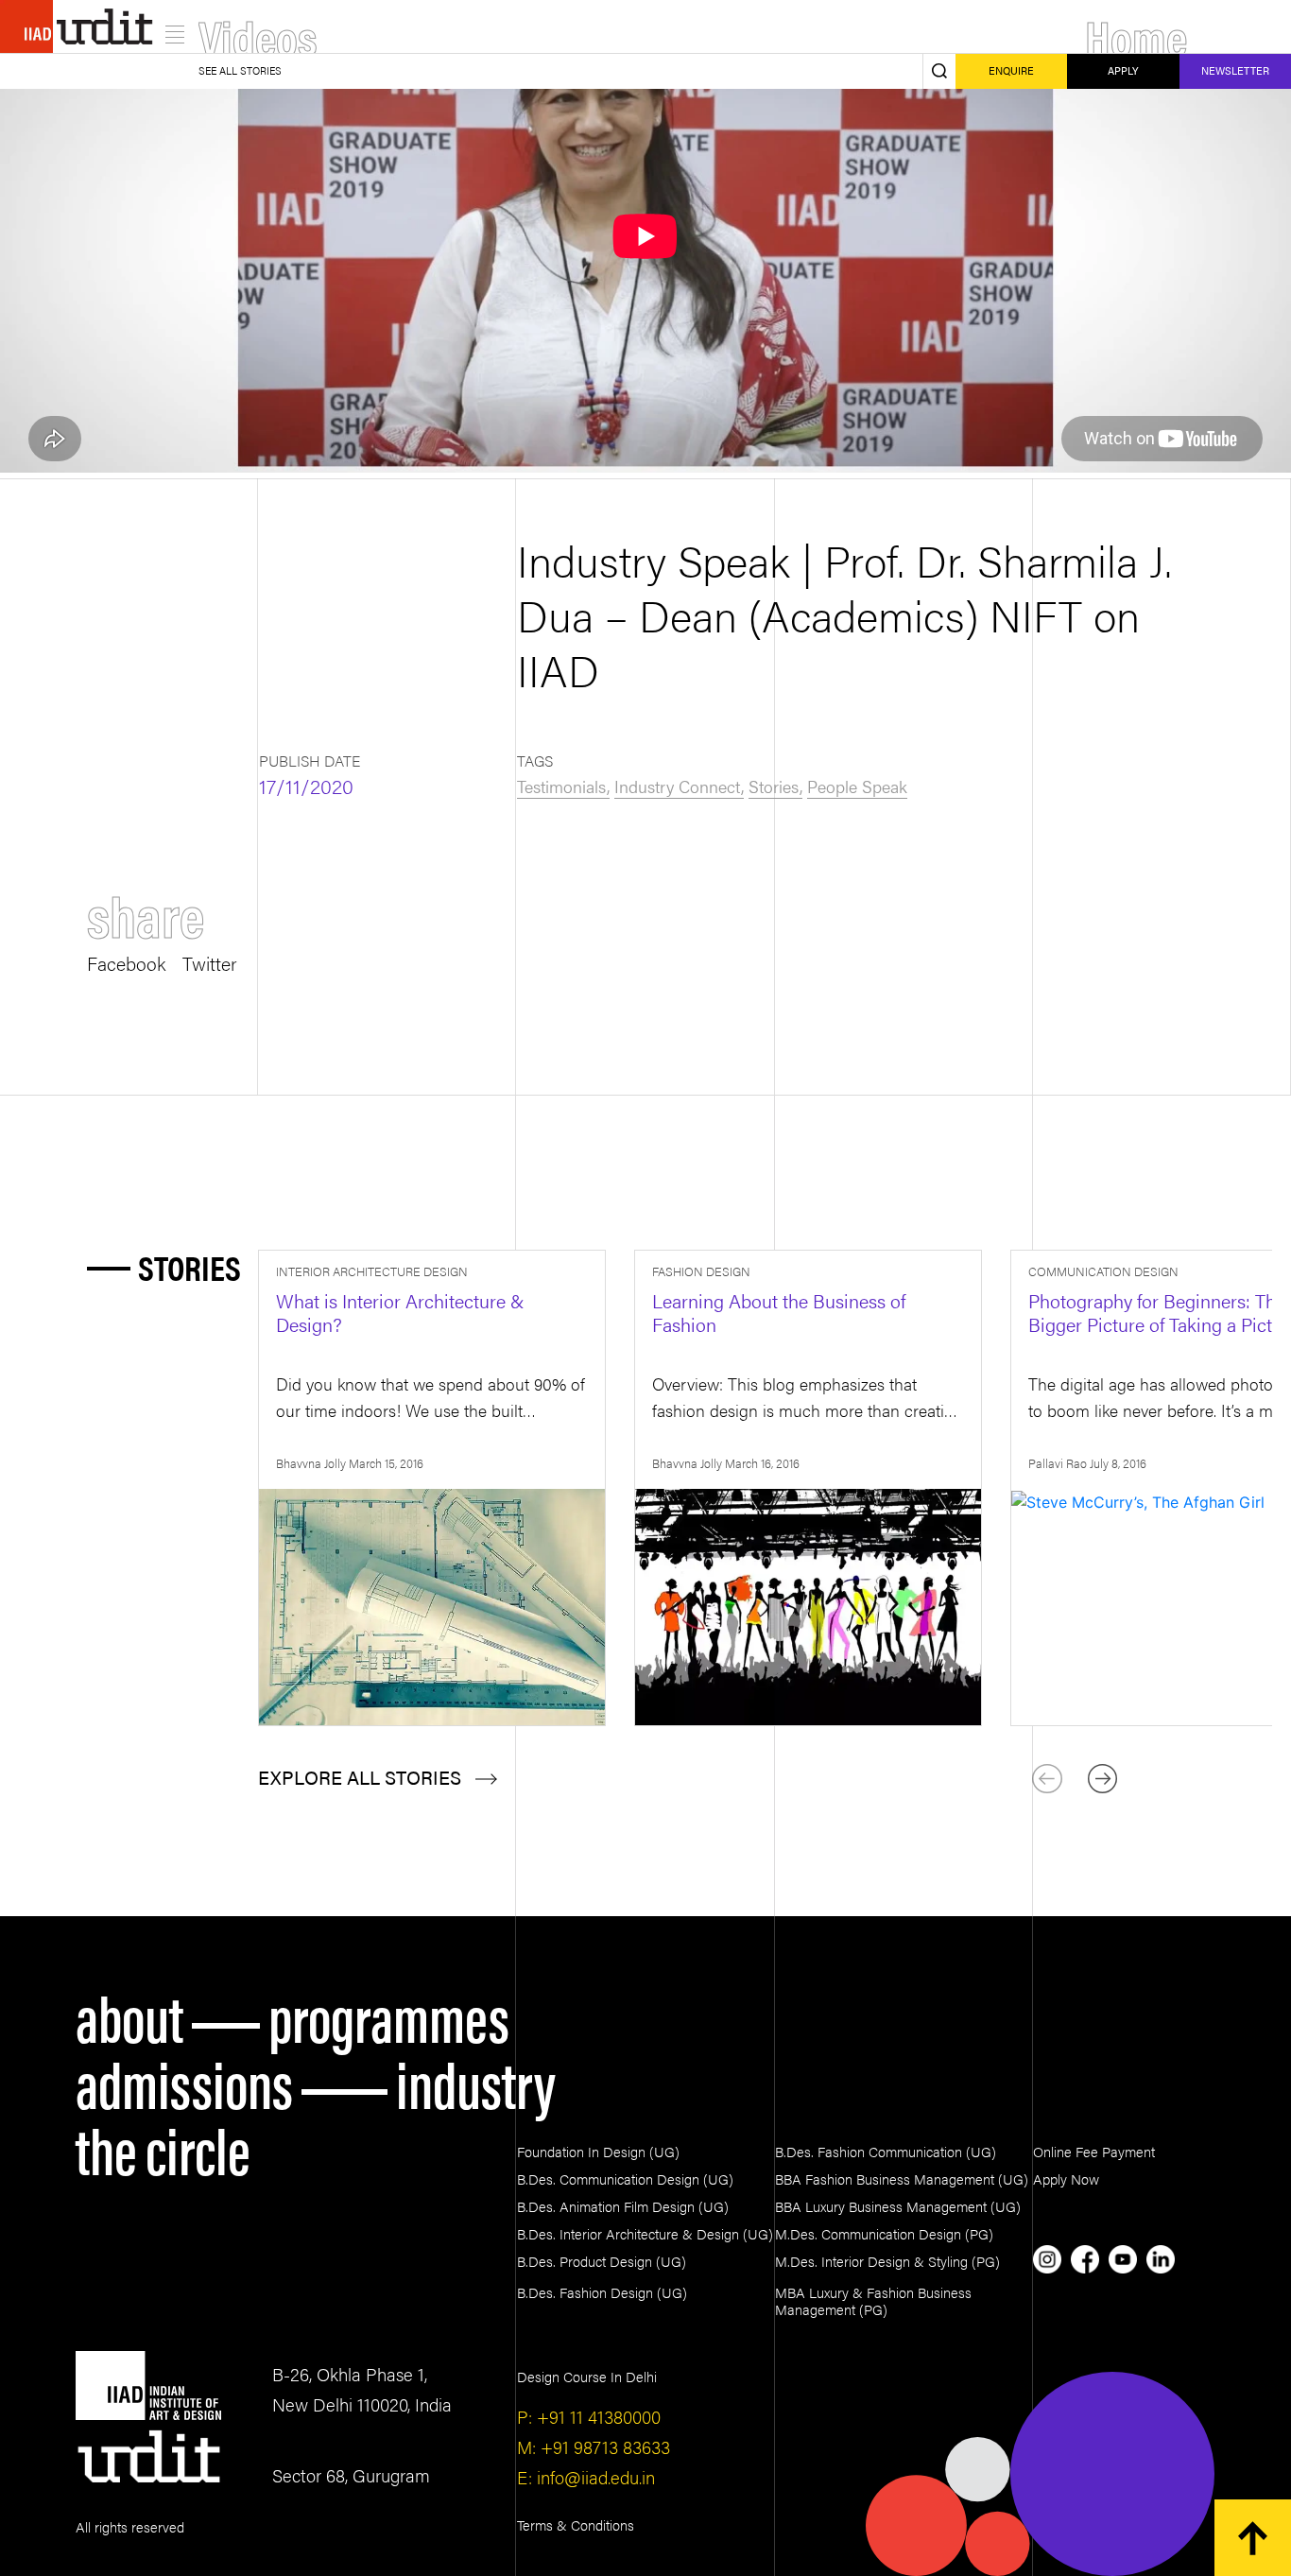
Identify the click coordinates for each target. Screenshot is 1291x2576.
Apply (1123, 70)
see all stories (240, 70)
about (129, 2015)
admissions (184, 2082)
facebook (126, 961)
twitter (210, 961)
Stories (189, 1267)
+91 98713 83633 (603, 2447)
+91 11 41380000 (596, 2417)
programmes (389, 2015)
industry (476, 2082)
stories (774, 786)
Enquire (1011, 70)
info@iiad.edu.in (594, 2477)
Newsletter (1235, 70)
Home (1136, 35)
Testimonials (561, 786)
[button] (1102, 1779)
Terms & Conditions (576, 2524)
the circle (163, 2148)
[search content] (939, 71)
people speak (857, 786)
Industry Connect (677, 786)
